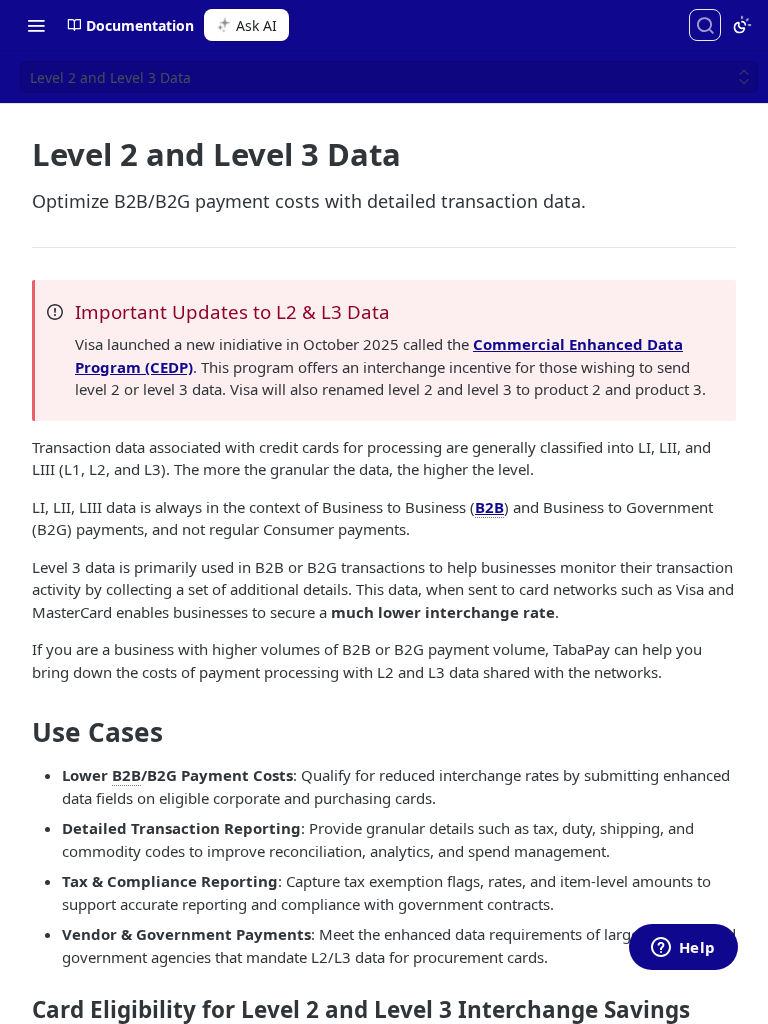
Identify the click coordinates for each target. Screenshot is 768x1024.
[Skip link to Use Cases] (18, 733)
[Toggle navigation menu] (36, 25)
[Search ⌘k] (705, 25)
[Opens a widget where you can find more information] (683, 949)
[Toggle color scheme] (742, 25)
